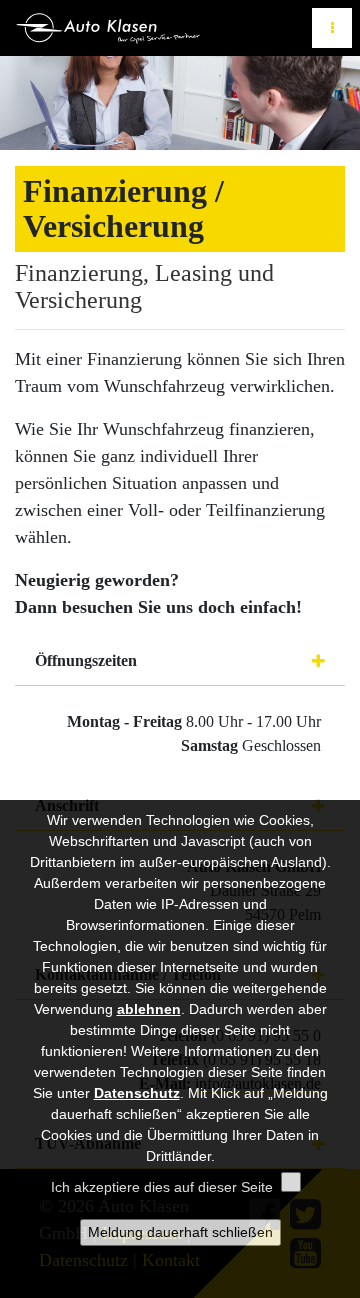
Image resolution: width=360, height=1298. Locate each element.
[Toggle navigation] (332, 28)
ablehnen (149, 1009)
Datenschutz (137, 1093)
